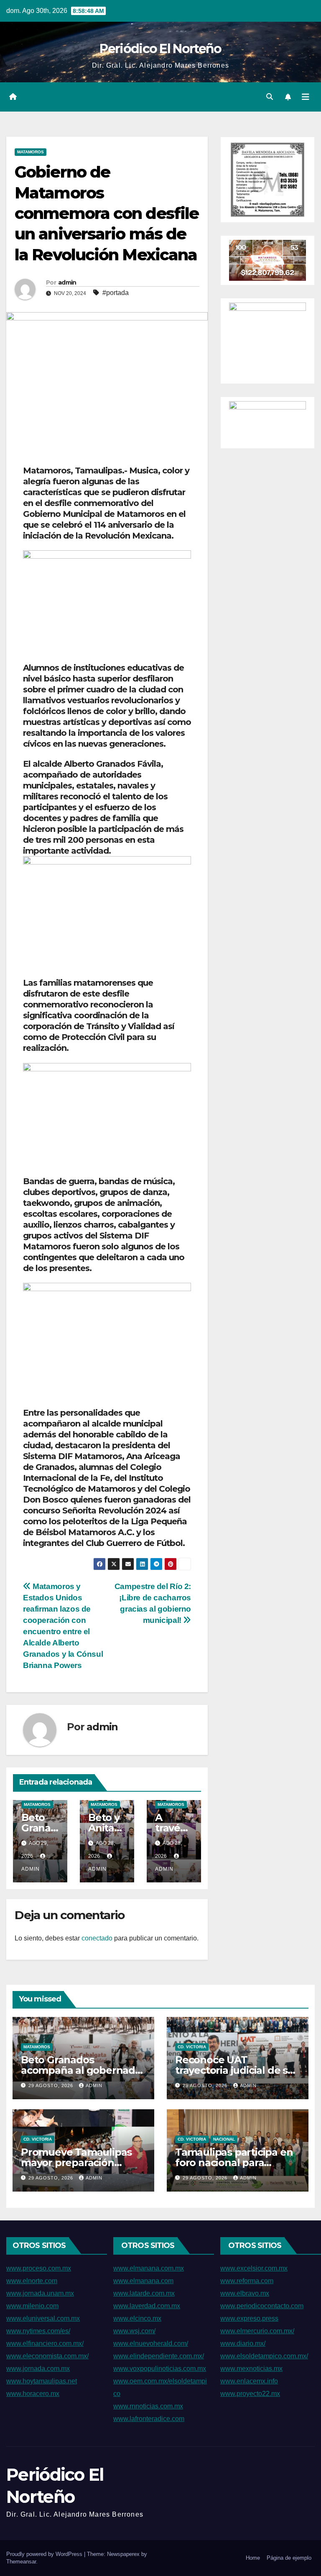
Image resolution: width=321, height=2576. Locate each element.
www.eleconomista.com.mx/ (47, 2356)
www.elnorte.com (32, 2281)
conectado (97, 1938)
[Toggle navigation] (306, 97)
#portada (116, 293)
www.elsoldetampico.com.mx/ (264, 2356)
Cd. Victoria (192, 2047)
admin (67, 282)
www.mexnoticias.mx (251, 2369)
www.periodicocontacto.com (262, 2306)
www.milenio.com (32, 2306)
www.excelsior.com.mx (254, 2268)
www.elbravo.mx (245, 2293)
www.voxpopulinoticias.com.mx (160, 2369)
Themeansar (21, 2562)
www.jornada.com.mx (38, 2369)
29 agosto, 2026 (52, 2085)
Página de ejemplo (289, 2558)
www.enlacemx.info (249, 2381)
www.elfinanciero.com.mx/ (45, 2343)
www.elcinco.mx (137, 2318)
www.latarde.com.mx (144, 2293)
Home (253, 2558)
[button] (270, 97)
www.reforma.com (247, 2281)
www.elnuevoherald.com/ (151, 2343)
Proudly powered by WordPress (45, 2554)
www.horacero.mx (33, 2394)
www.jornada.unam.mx (40, 2293)
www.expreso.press (249, 2318)
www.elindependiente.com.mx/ (159, 2356)
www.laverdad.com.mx (147, 2306)
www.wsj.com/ (134, 2331)
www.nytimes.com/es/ (38, 2331)
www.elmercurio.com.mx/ (257, 2331)
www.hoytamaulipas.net (42, 2381)
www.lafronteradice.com (149, 2419)
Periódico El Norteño (160, 49)
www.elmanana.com (143, 2281)
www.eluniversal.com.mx (43, 2318)
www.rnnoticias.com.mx (148, 2406)
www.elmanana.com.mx (149, 2268)
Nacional (224, 2139)
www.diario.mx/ (243, 2343)
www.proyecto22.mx (250, 2394)
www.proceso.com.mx (39, 2268)
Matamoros (31, 152)
